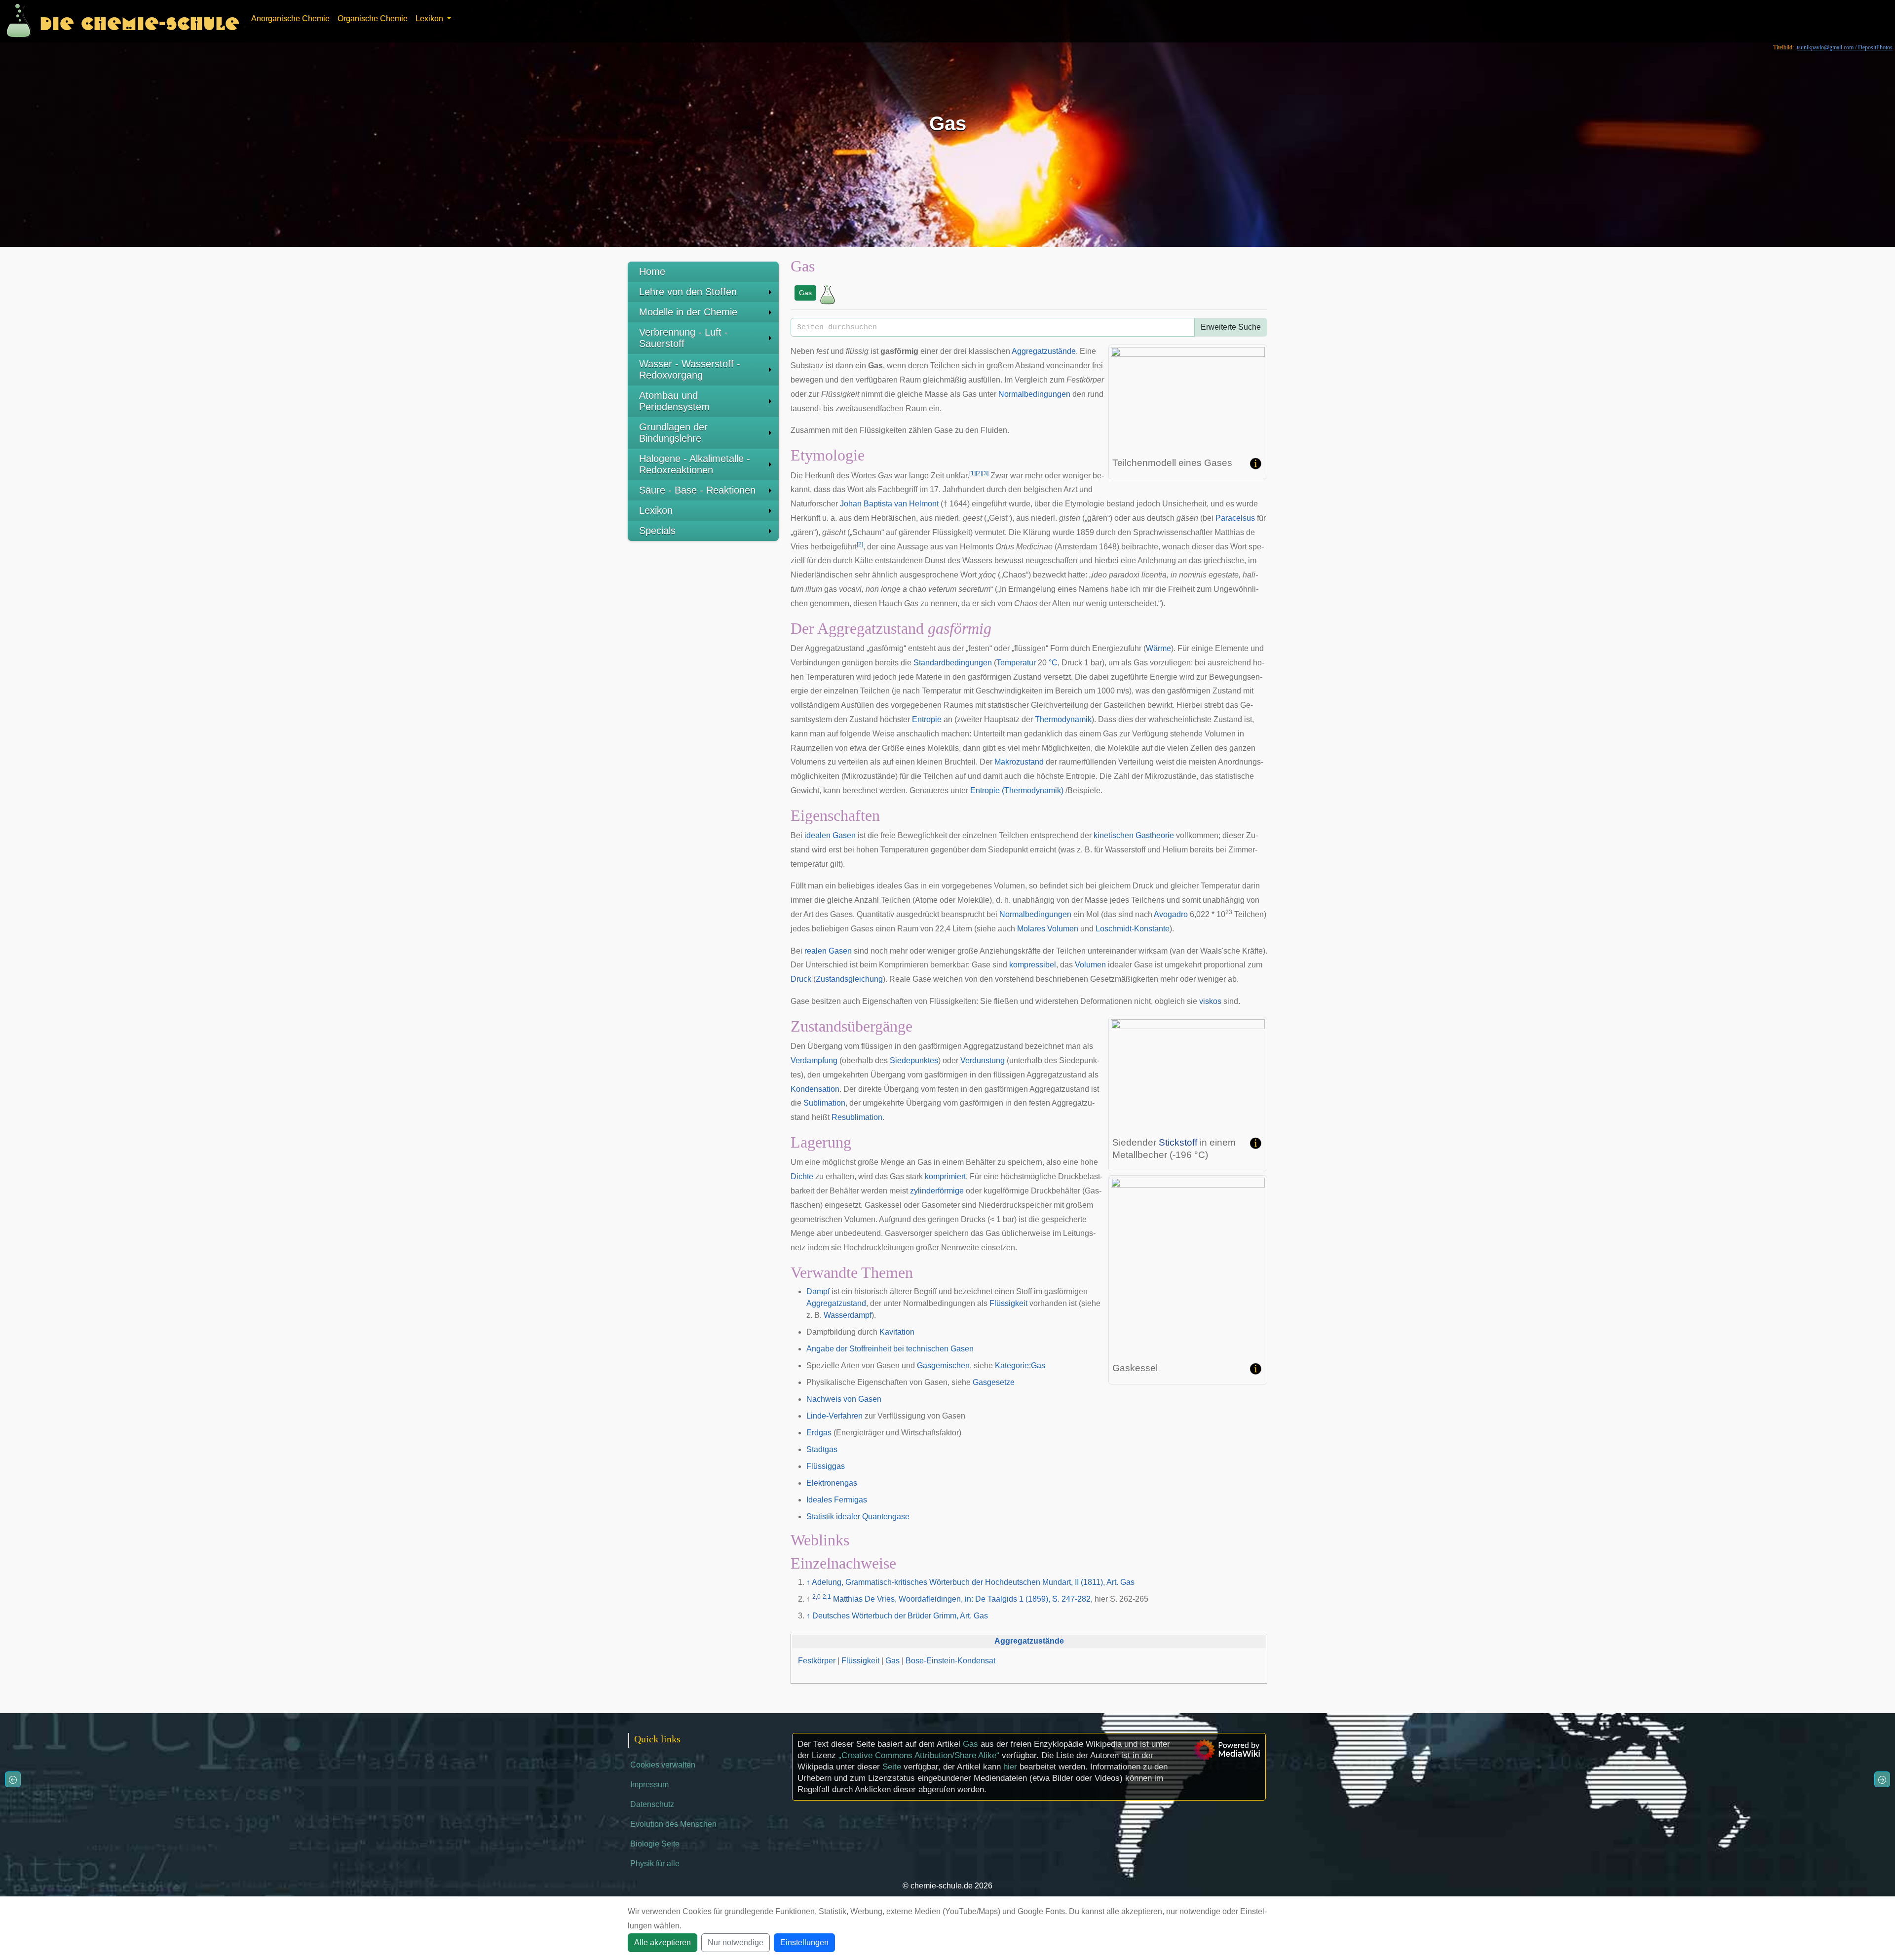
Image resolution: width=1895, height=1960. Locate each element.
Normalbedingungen (1034, 394)
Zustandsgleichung (849, 979)
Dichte (802, 1176)
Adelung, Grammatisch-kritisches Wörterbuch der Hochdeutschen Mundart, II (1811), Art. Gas (973, 1582)
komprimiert (945, 1176)
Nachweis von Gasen (844, 1399)
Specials (657, 531)
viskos (1210, 1001)
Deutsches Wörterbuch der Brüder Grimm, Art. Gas (900, 1616)
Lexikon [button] (430, 19)
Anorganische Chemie (290, 19)
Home (652, 271)
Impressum (649, 1785)
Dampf (818, 1291)
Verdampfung (814, 1060)
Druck (801, 979)
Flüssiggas (826, 1466)
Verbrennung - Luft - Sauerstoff (683, 338)
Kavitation (897, 1332)
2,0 (816, 1597)
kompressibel (1033, 965)
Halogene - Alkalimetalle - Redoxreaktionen (695, 464)
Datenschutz (652, 1804)
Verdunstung (983, 1060)
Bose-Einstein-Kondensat (950, 1661)
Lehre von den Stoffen (688, 292)
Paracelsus (1235, 518)
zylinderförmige (937, 1191)
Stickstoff (1178, 1142)
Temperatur (1016, 663)
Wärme (1158, 648)
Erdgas (819, 1433)
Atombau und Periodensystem (674, 401)
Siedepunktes (914, 1060)
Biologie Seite (655, 1844)
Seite (892, 1767)
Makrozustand (1019, 762)
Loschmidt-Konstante (1133, 929)
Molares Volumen (1048, 929)
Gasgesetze (994, 1382)
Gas (805, 293)
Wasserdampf (848, 1315)
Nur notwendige (736, 1942)
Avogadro (1171, 914)
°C (1053, 663)
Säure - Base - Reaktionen (697, 490)
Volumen (1090, 965)
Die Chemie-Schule (139, 21)
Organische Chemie (373, 19)
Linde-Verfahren (834, 1416)
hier (1010, 1767)
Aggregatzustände (1044, 351)
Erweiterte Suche (1231, 327)
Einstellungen (804, 1942)
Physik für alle (655, 1864)
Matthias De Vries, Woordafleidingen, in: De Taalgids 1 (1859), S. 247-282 (962, 1599)
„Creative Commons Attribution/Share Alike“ (919, 1755)
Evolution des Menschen (673, 1824)
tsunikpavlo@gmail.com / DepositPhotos (1845, 47)
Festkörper (817, 1661)
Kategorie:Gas (1020, 1365)
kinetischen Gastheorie (1134, 835)
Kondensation (815, 1089)
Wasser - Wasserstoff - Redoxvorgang (690, 369)
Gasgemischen (943, 1365)
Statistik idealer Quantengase (858, 1517)
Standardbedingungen (953, 663)
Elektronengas (832, 1483)
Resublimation (857, 1117)
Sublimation (824, 1103)
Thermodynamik (1063, 719)
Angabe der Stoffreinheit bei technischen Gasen (890, 1349)
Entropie (927, 719)
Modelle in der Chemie (688, 312)
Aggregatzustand (836, 1303)
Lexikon (656, 510)
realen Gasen (828, 951)
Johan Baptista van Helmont (889, 504)
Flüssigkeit (1008, 1303)
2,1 (827, 1597)
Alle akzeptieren (663, 1942)
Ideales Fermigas (837, 1500)
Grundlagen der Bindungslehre (673, 433)
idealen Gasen (830, 835)
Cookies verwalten (663, 1765)
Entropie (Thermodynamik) (1017, 790)
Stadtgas (822, 1449)
